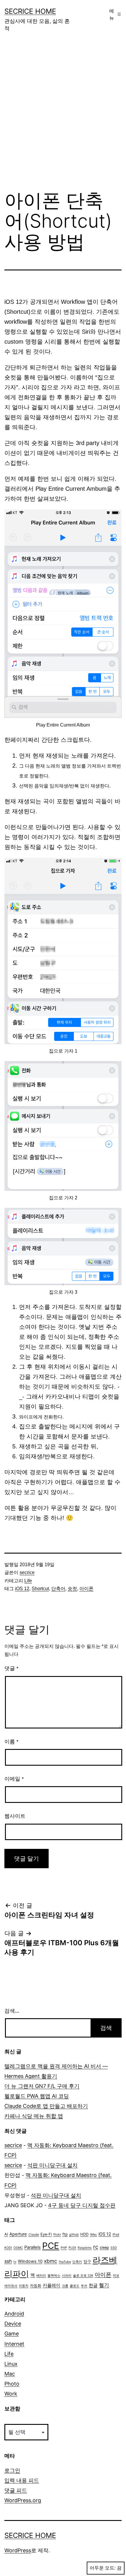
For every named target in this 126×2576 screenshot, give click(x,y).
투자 (84, 2286)
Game (12, 2334)
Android (14, 2314)
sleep (104, 2247)
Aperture (18, 2234)
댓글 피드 (16, 2490)
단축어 (58, 1589)
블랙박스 (54, 2276)
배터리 (41, 2276)
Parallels (33, 2247)
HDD (84, 2234)
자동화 (36, 2286)
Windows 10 (30, 2261)
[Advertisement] (63, 115)
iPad (116, 2235)
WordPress (18, 2550)
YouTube (65, 2262)
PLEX (72, 2248)
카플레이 (52, 2285)
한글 (93, 2285)
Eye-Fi (46, 2234)
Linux (11, 2364)
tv (15, 2262)
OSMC (18, 2248)
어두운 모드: (103, 2568)
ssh (8, 2261)
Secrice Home (30, 11)
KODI (8, 2248)
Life (28, 1581)
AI (6, 2234)
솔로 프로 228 (83, 2276)
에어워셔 (11, 2286)
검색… (12, 2011)
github (74, 2235)
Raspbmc (85, 2248)
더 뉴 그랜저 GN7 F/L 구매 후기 (42, 2086)
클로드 (75, 2286)
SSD (114, 2248)
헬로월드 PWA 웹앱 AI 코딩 (37, 2096)
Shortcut (40, 1589)
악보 (116, 2276)
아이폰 (86, 1589)
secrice (27, 1572)
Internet (14, 2344)
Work (11, 2394)
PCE (51, 2246)
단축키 (77, 2262)
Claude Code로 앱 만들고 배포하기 (46, 2106)
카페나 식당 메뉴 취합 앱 (34, 2116)
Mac (10, 2374)
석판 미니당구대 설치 (52, 2165)
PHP (64, 2248)
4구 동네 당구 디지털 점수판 (82, 2205)
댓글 (11, 1668)
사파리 (67, 2276)
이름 (11, 1742)
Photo (12, 2384)
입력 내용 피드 (22, 2480)
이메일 (14, 1779)
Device (13, 2324)
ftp (65, 2234)
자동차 (24, 2286)
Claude (34, 2235)
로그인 (12, 2470)
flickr (57, 2235)
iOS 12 (22, 1589)
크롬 (65, 2286)
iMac (93, 2235)
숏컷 (72, 1589)
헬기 (104, 2285)
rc (96, 2247)
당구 (87, 2262)
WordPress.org (23, 2500)
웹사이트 (15, 1816)
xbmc (51, 2261)
